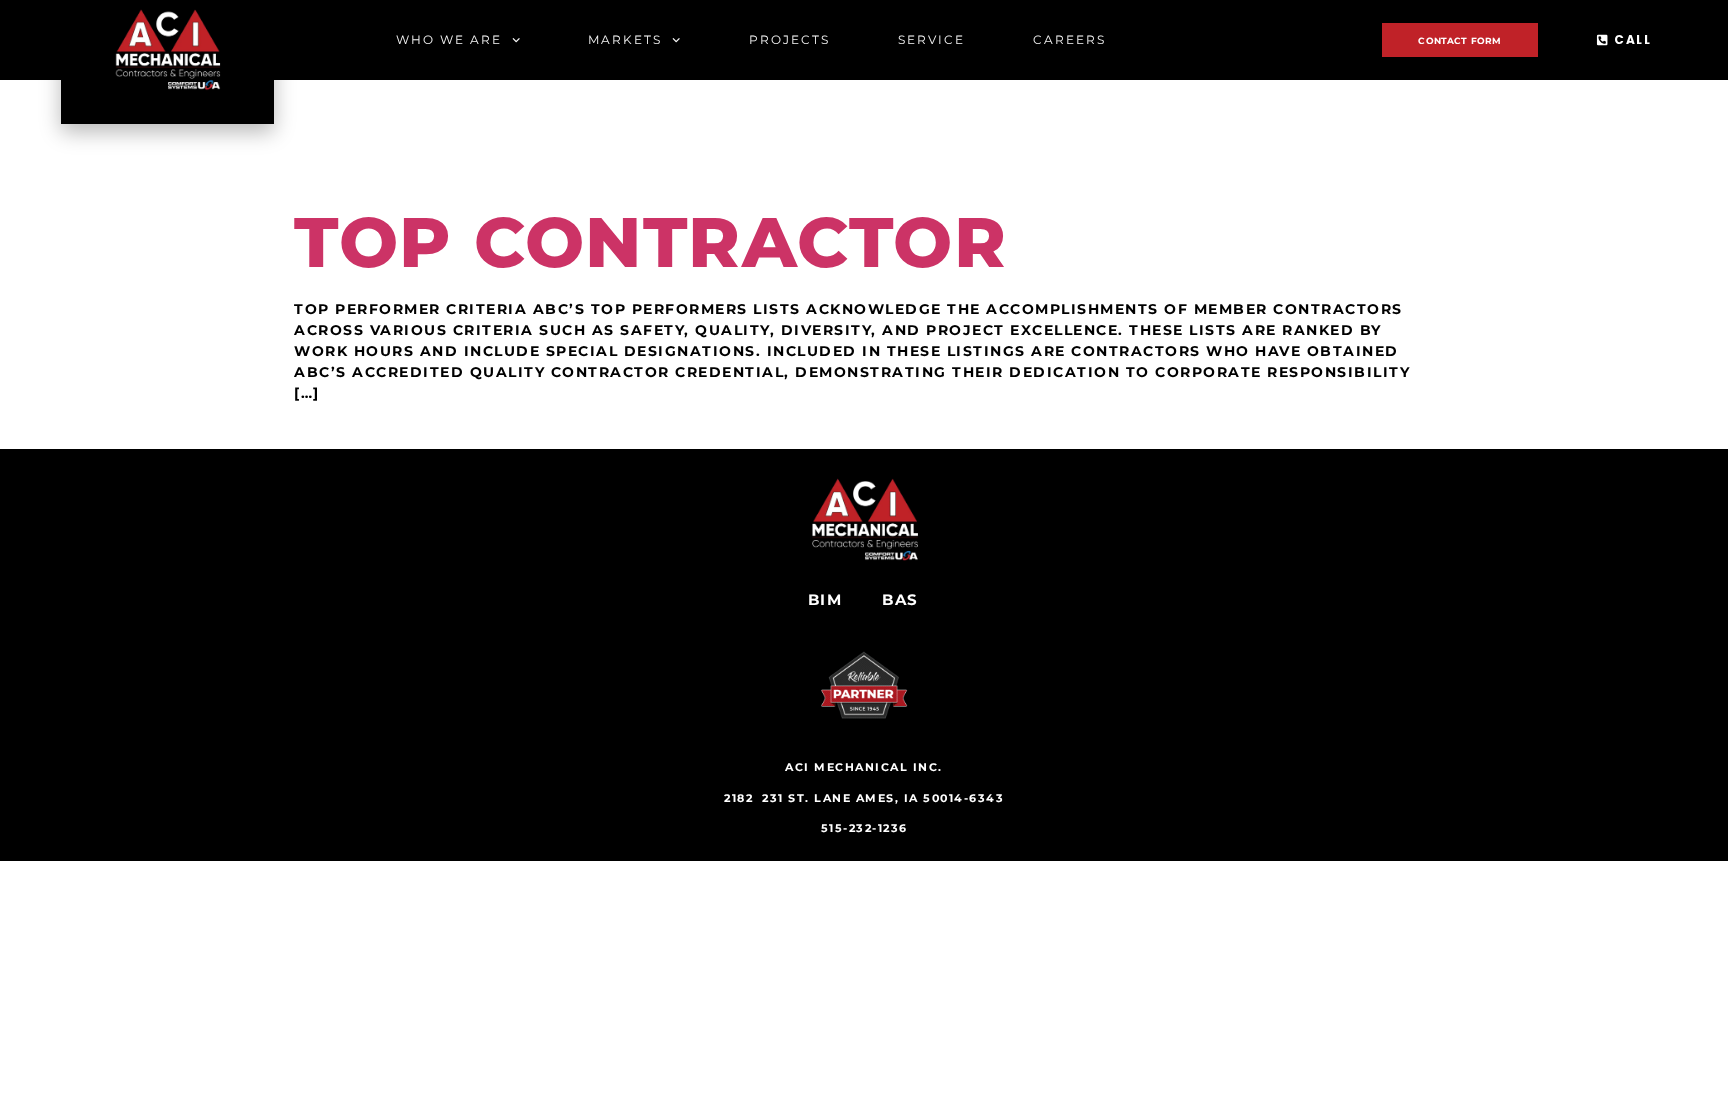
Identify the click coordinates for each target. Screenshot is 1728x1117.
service (931, 39)
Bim (825, 599)
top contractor (650, 242)
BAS (900, 599)
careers (1069, 39)
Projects (789, 39)
